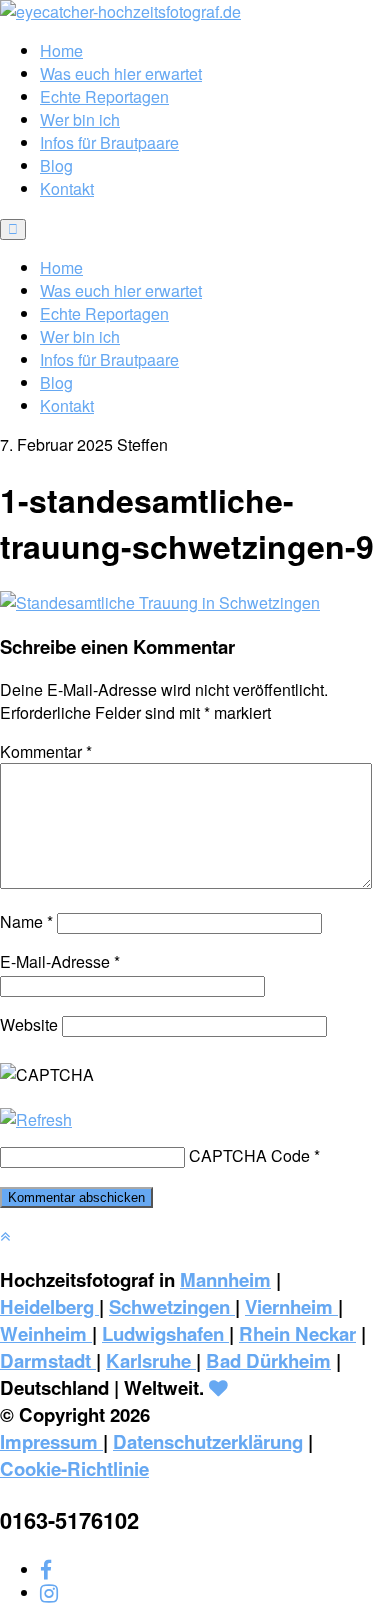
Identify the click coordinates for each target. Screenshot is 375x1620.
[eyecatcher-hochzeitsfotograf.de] (120, 11)
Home (61, 50)
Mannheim (225, 1279)
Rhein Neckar (297, 1333)
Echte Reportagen (104, 96)
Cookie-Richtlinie (74, 1468)
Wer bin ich (80, 119)
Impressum (51, 1441)
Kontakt (67, 188)
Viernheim (291, 1306)
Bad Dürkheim (268, 1360)
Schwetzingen (172, 1306)
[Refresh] (36, 1119)
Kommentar (46, 751)
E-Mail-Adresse (60, 961)
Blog (56, 165)
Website (29, 1024)
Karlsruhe (151, 1360)
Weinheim (46, 1333)
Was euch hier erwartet (121, 73)
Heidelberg (49, 1306)
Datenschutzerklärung (208, 1441)
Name (26, 921)
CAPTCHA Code (249, 1155)
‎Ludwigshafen (165, 1333)
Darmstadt (48, 1360)
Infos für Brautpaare (109, 142)
